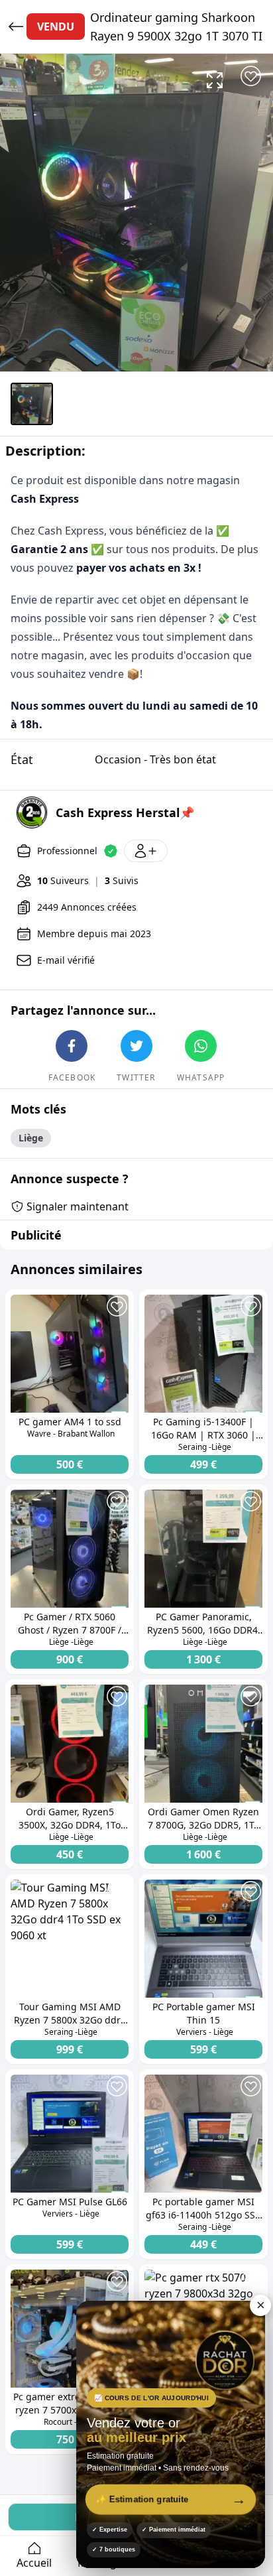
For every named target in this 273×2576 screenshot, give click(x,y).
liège (31, 1138)
